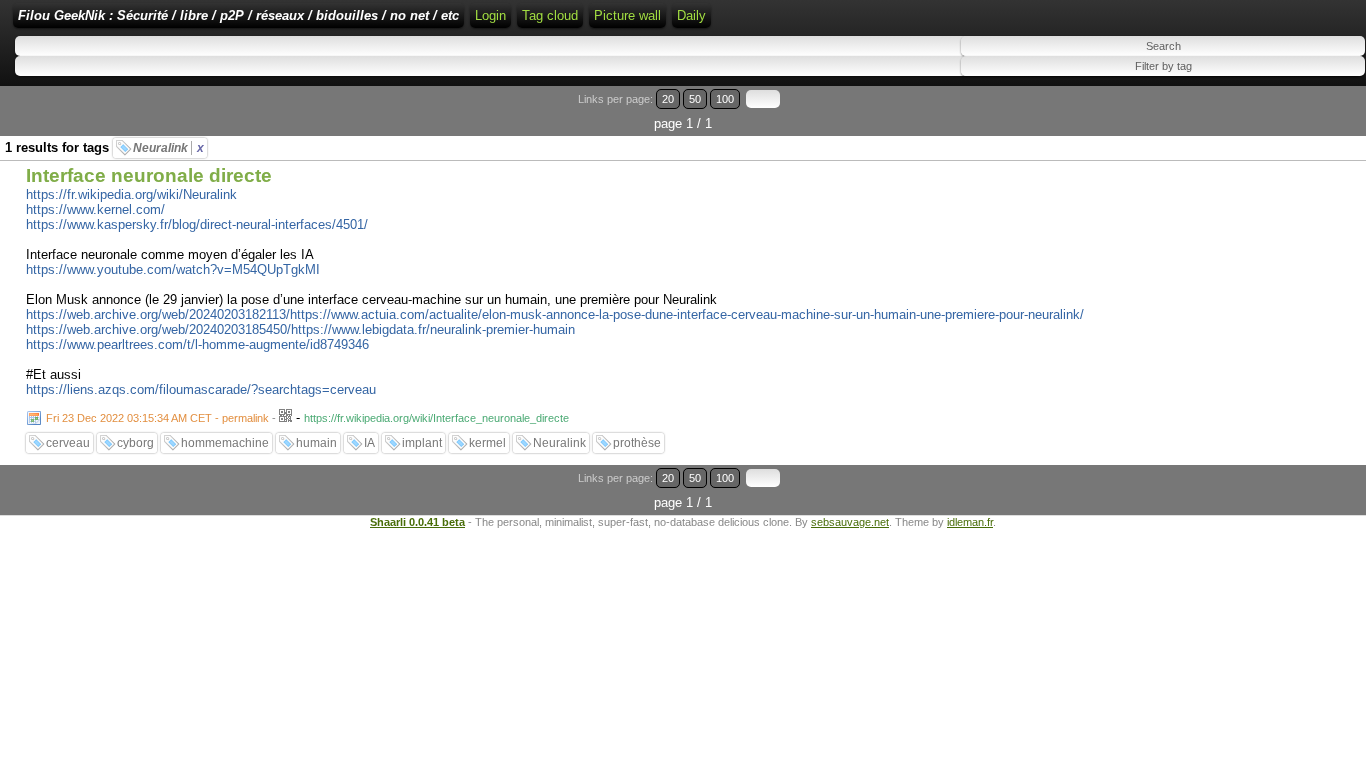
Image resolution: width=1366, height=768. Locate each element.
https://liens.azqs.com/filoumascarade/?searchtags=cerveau (201, 389)
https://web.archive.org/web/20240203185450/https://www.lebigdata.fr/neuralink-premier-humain (300, 329)
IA (369, 443)
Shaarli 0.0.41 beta (417, 522)
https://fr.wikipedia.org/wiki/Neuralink (131, 194)
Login (490, 15)
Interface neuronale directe (149, 175)
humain (316, 443)
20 (668, 99)
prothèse (637, 443)
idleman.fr (970, 522)
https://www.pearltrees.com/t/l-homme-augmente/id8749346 (197, 344)
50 (695, 99)
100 (725, 99)
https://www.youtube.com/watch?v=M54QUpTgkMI (173, 269)
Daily (691, 15)
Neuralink (168, 148)
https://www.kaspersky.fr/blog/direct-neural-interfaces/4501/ (197, 224)
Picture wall (627, 15)
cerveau (68, 443)
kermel (487, 443)
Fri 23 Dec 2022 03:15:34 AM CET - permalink (157, 418)
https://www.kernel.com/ (95, 209)
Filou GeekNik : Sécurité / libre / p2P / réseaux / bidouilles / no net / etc (238, 15)
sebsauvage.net (850, 522)
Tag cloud (550, 15)
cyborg (135, 443)
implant (422, 443)
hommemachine (225, 443)
